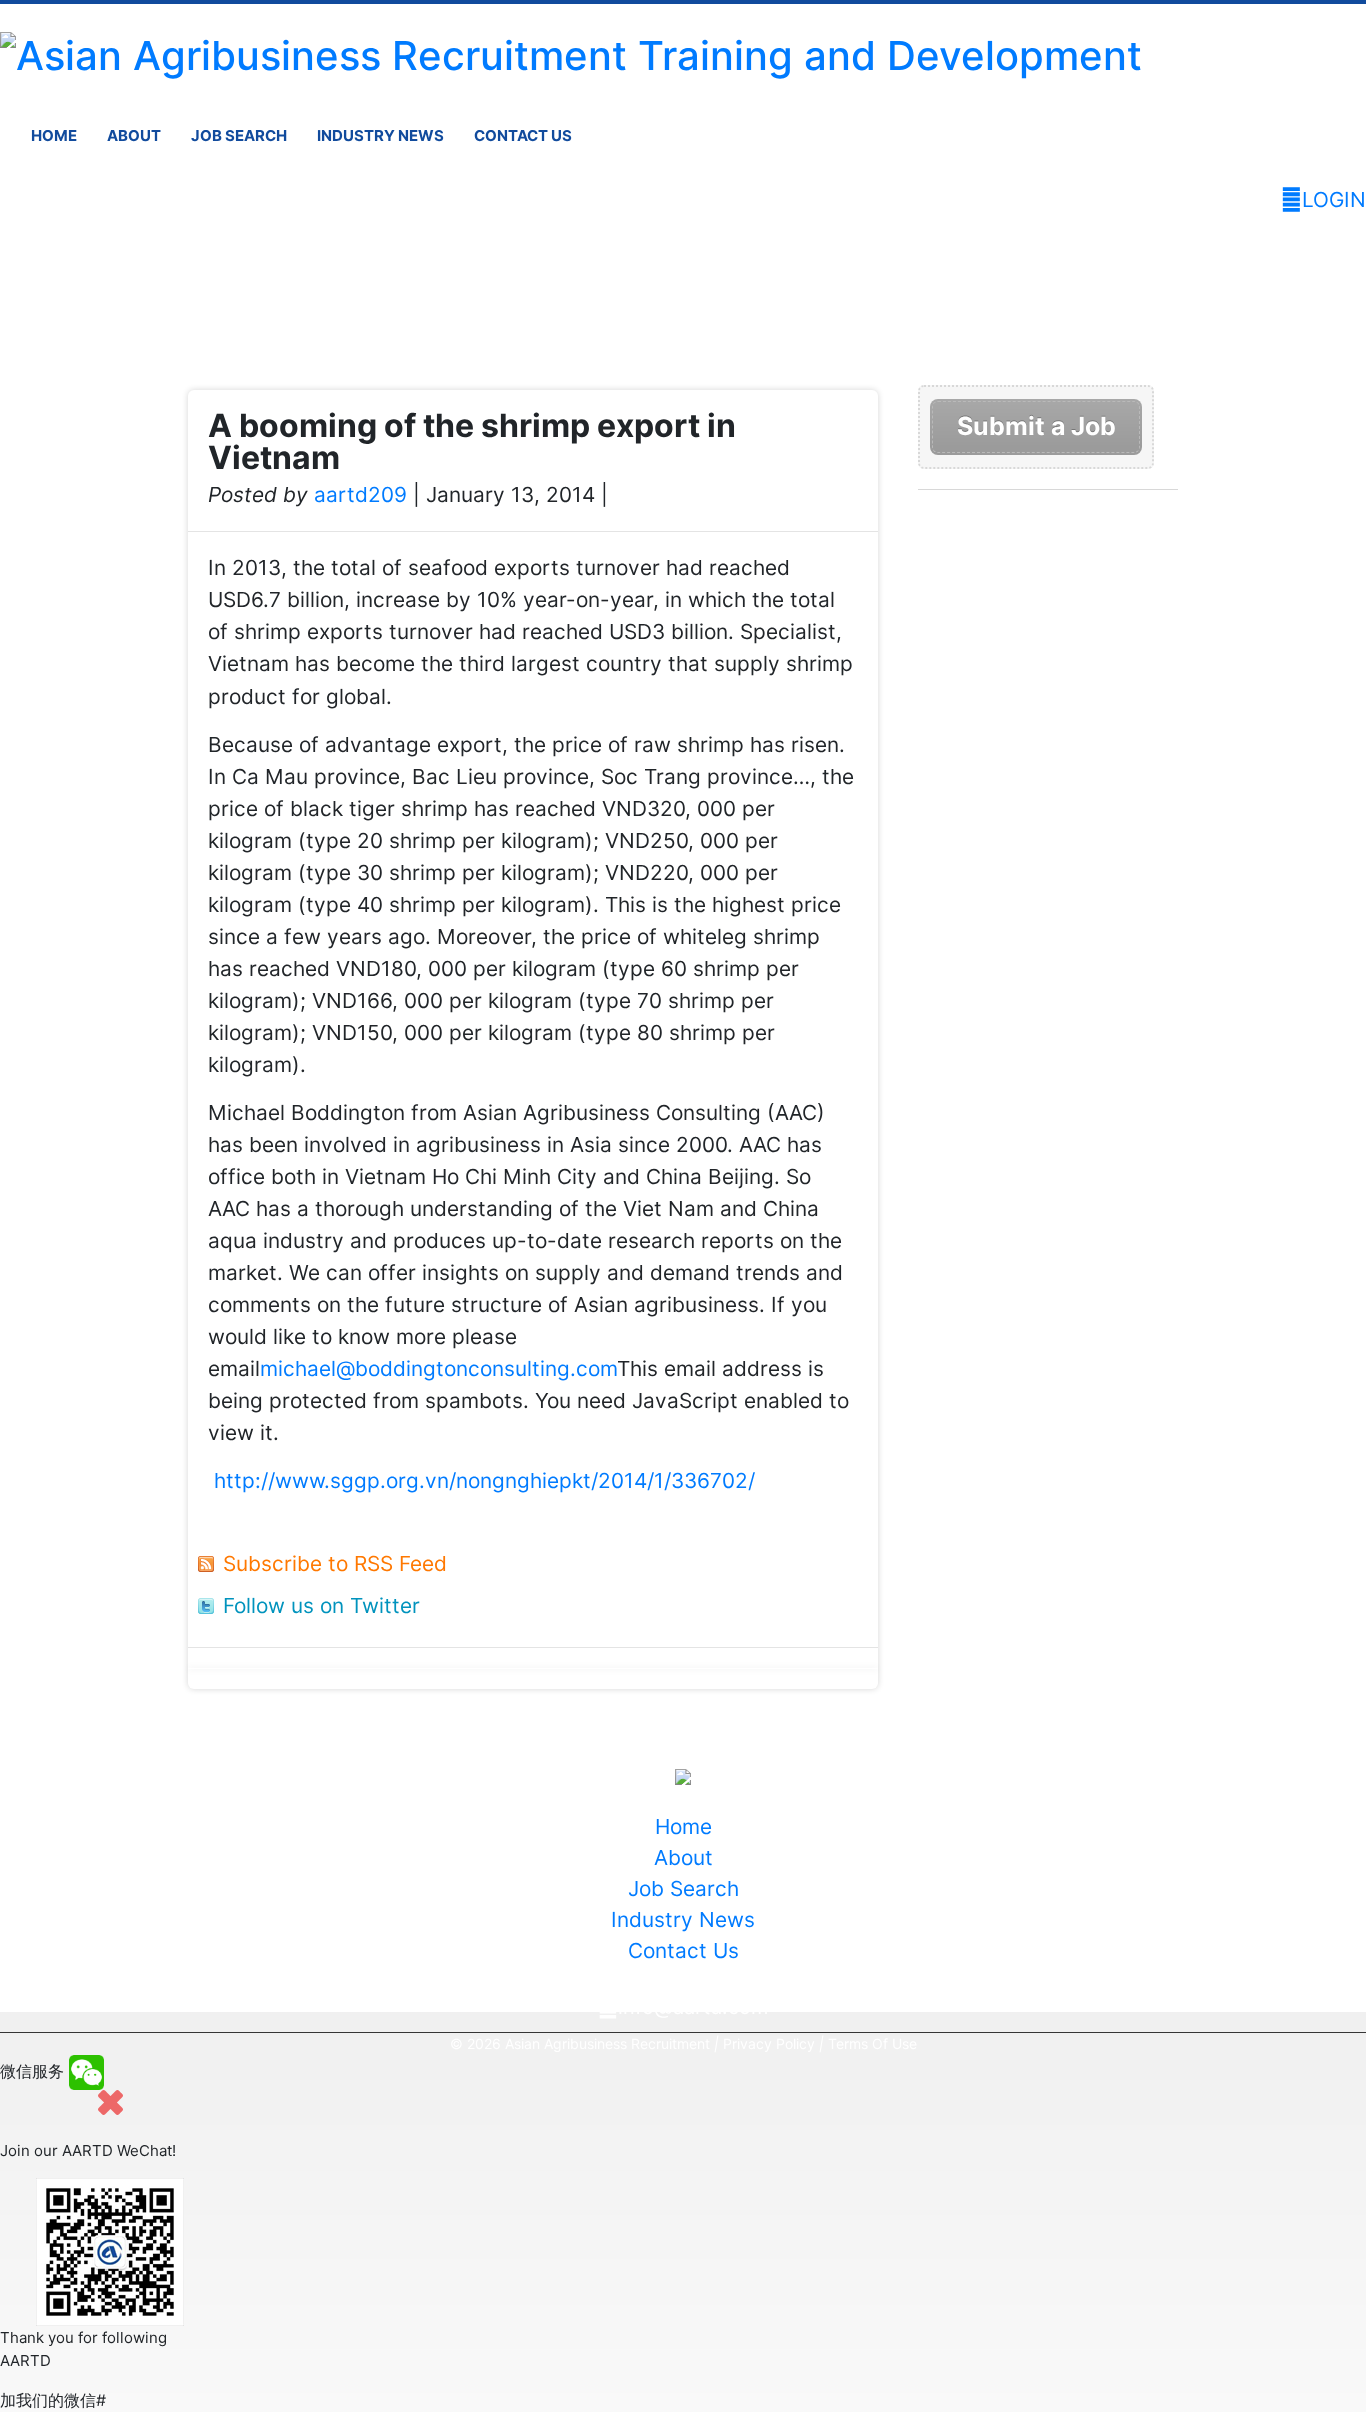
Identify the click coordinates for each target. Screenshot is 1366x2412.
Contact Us (523, 135)
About (134, 135)
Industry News (380, 135)
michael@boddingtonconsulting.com (438, 1368)
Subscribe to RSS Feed (335, 1563)
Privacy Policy (769, 2043)
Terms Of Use (872, 2043)
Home (54, 135)
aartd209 (360, 494)
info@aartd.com (693, 2007)
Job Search (239, 135)
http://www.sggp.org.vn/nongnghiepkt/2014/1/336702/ (484, 1480)
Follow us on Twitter (321, 1605)
